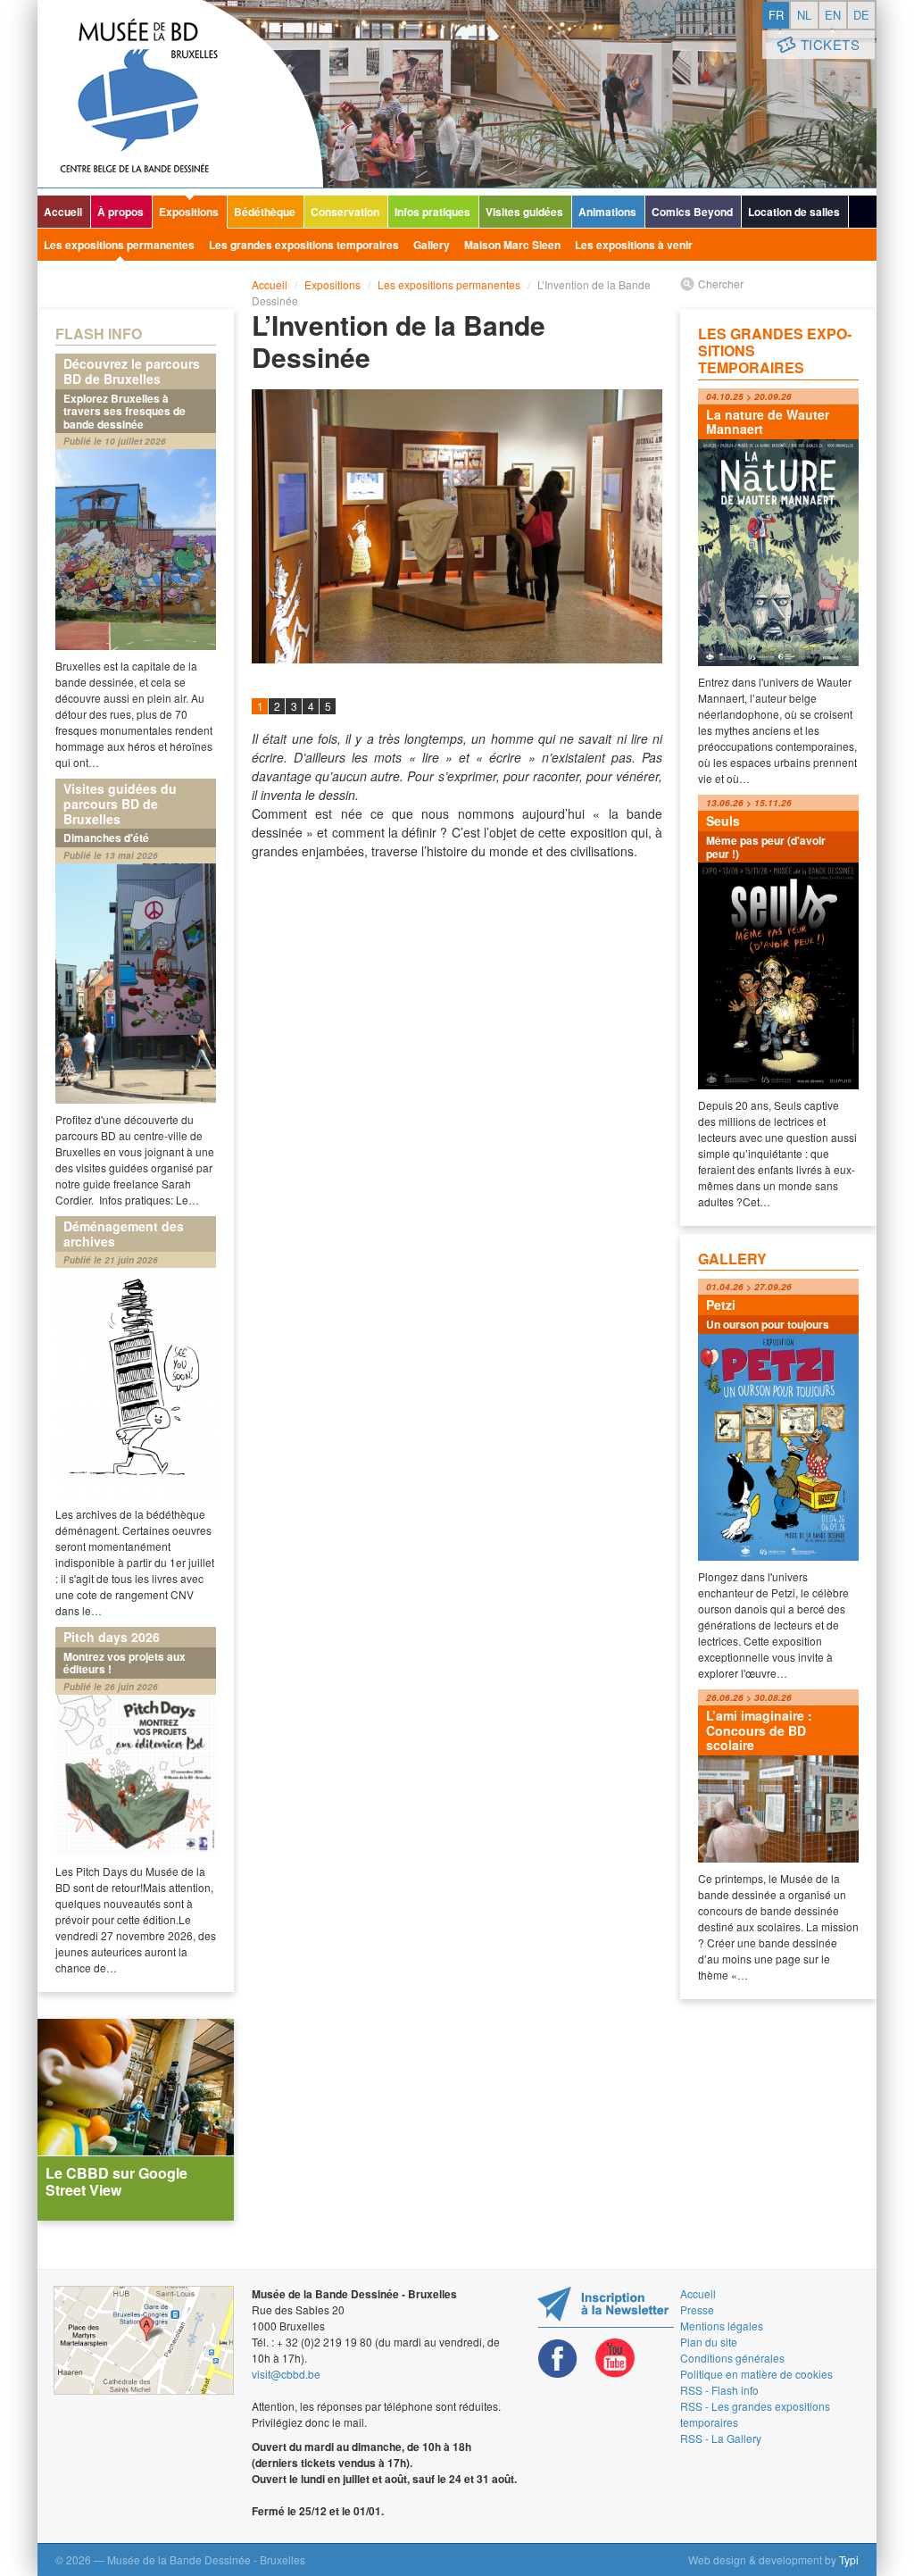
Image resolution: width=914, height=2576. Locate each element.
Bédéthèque (265, 212)
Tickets (831, 44)
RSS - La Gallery (721, 2438)
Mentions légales (722, 2326)
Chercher (721, 283)
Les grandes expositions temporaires (304, 245)
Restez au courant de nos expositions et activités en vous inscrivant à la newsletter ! (606, 2307)
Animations (607, 212)
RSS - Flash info (719, 2390)
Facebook (558, 2359)
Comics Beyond (692, 212)
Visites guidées (524, 212)
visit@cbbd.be (286, 2374)
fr (776, 15)
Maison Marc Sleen (512, 245)
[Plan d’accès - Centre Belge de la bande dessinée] (144, 2340)
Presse (697, 2309)
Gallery (432, 245)
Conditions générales (732, 2358)
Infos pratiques (432, 212)
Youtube (615, 2359)
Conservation (345, 212)
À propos (120, 212)
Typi (849, 2559)
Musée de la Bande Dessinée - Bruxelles (180, 94)
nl (804, 15)
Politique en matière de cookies (756, 2374)
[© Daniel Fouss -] (457, 526)
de (861, 15)
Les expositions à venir (634, 245)
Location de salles (794, 212)
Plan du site (709, 2342)
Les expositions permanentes (119, 245)
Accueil (63, 212)
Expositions (189, 212)
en (833, 15)
